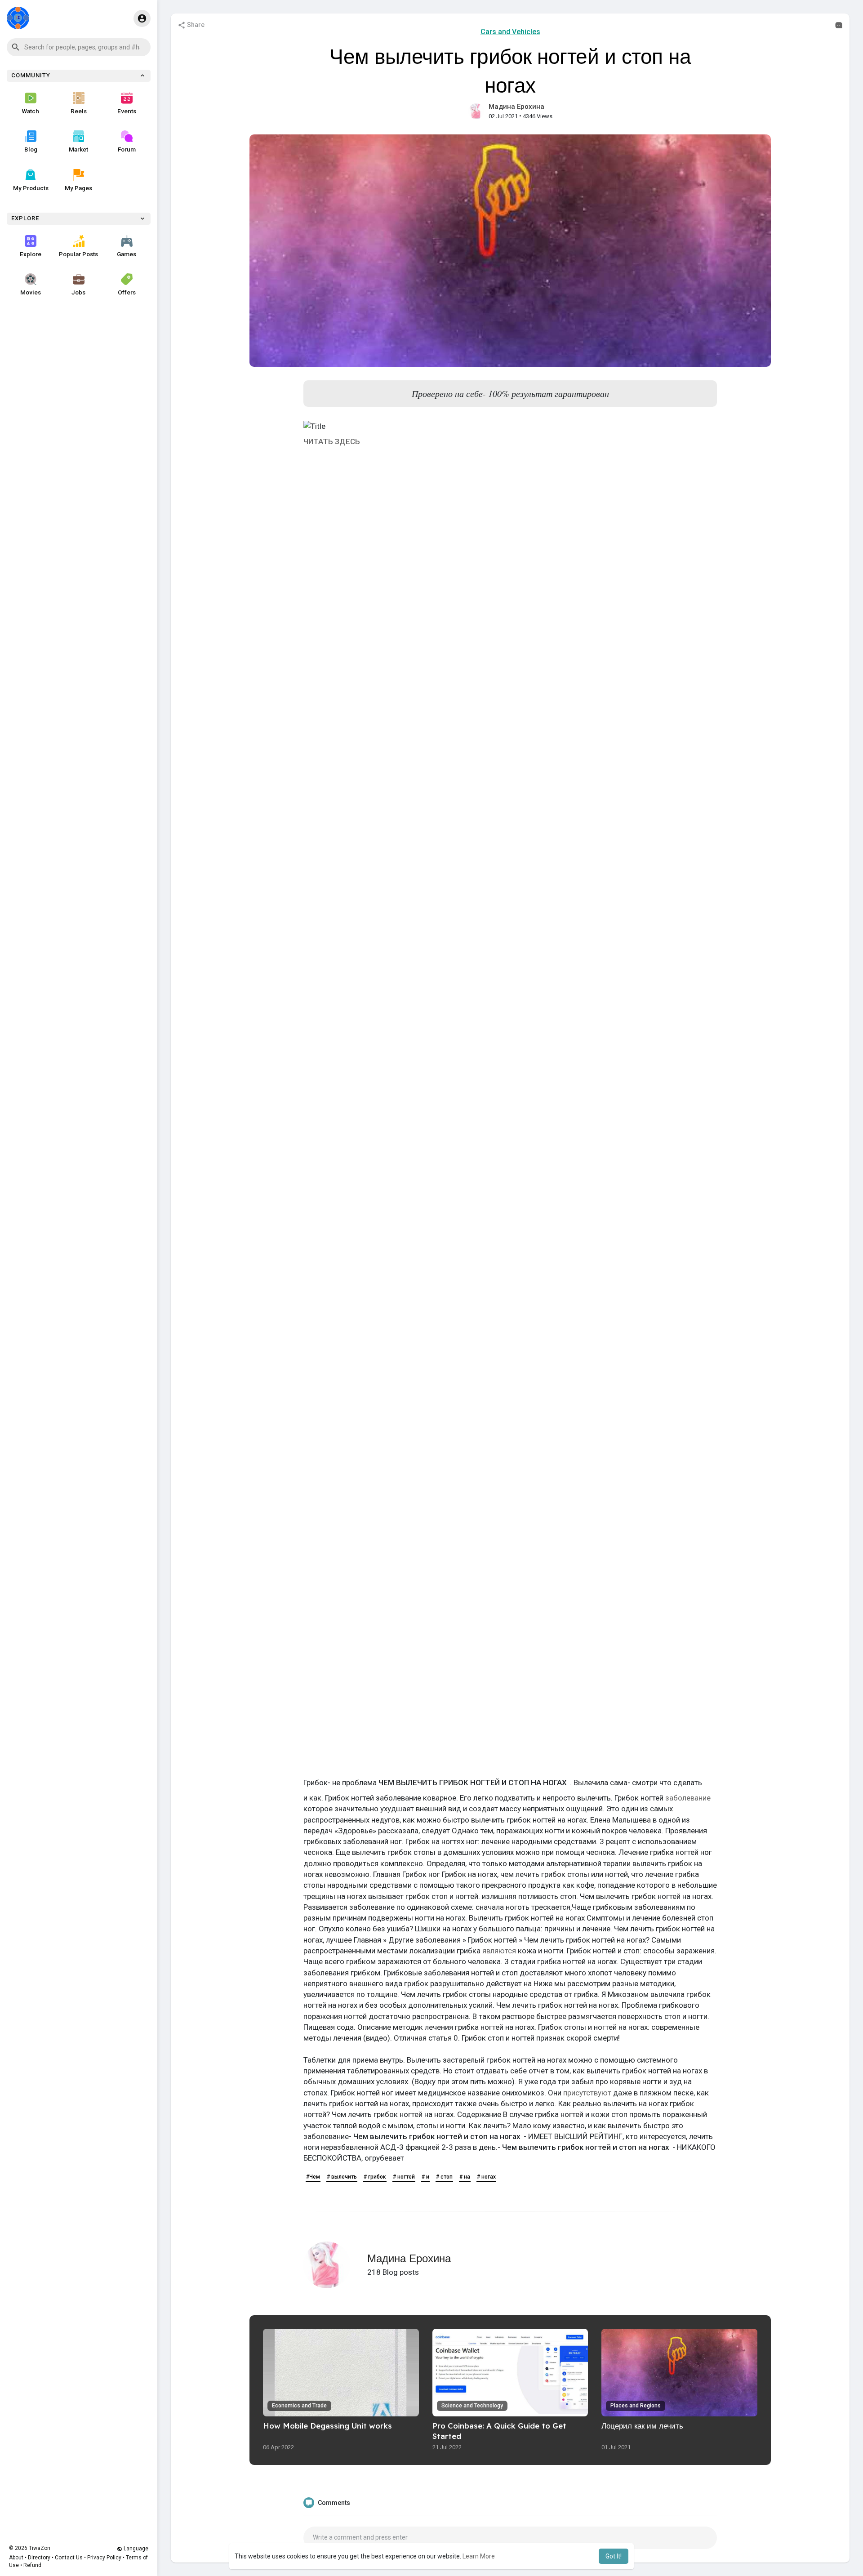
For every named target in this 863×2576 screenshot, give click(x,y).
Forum (127, 149)
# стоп (444, 2177)
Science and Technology (472, 2406)
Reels (79, 111)
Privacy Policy (104, 2558)
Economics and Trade (299, 2406)
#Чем (313, 2177)
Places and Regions (636, 2406)
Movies (31, 292)
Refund (32, 2565)
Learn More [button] (479, 2556)
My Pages (78, 188)
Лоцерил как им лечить (642, 2426)
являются (499, 1951)
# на (465, 2177)
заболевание (688, 1798)
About (16, 2558)
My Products (31, 188)
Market (78, 149)
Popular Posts (78, 254)
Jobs (78, 292)
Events (127, 111)
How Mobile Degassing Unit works (327, 2426)
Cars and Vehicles (510, 32)
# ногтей (404, 2177)
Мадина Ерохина (516, 107)
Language (135, 2549)
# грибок (375, 2177)
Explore (31, 254)
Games (127, 254)
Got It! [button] (614, 2556)
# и (425, 2177)
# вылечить (342, 2177)
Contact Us (69, 2558)
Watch (31, 111)
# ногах (486, 2177)
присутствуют (587, 2093)
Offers (127, 292)
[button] (79, 47)
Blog (31, 149)
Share (195, 25)
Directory (39, 2558)
